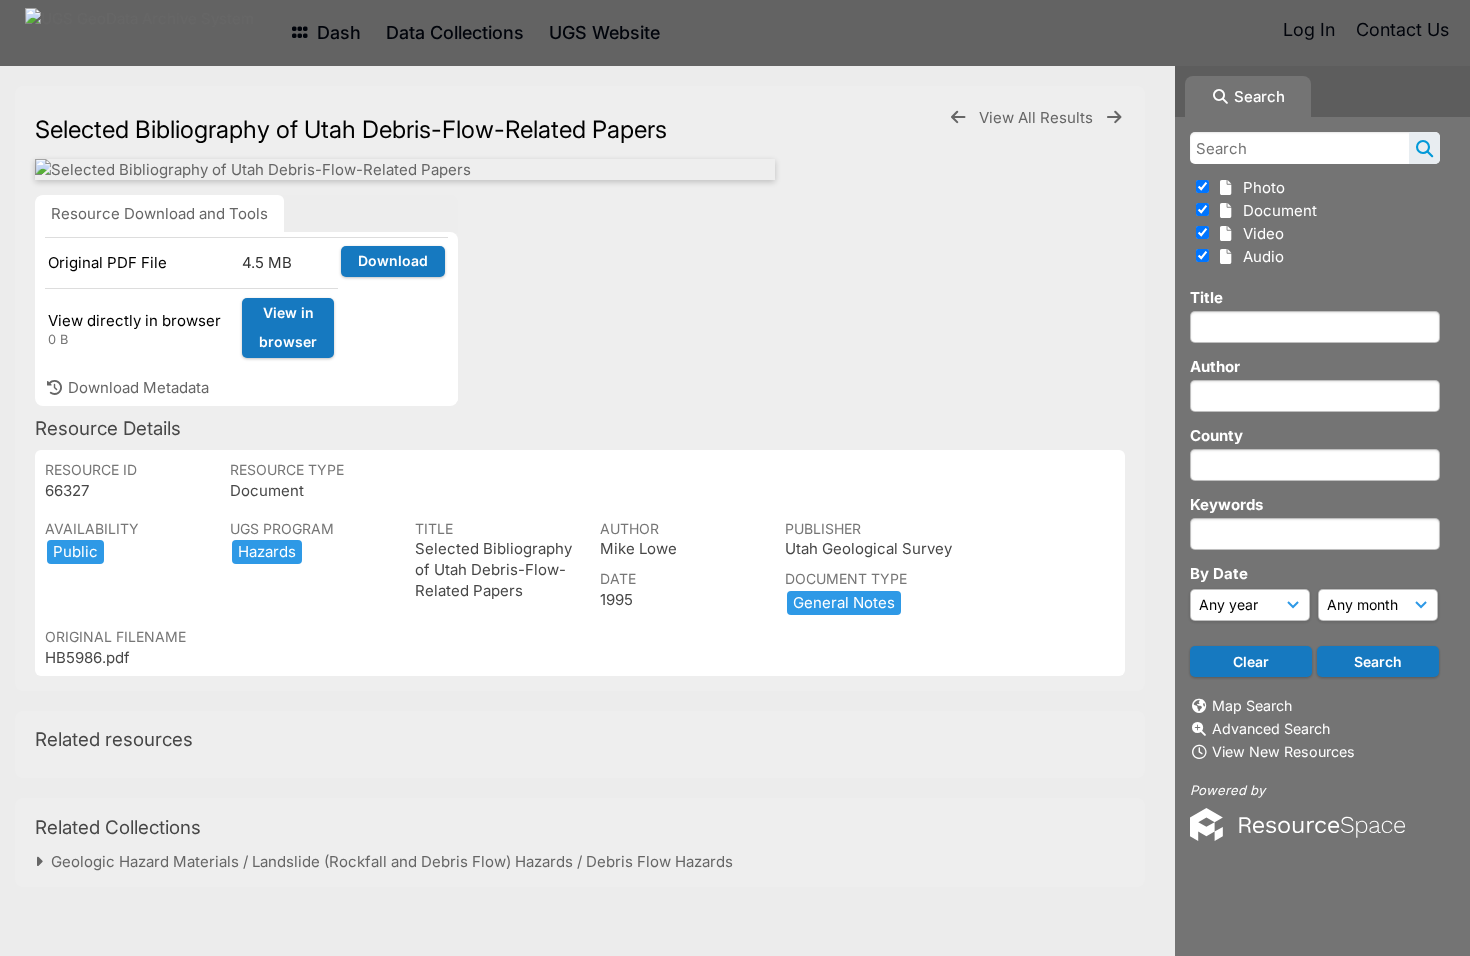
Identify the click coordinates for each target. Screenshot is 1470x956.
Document (1276, 210)
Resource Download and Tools (159, 213)
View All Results (1038, 117)
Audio (1259, 256)
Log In (1309, 29)
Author (1215, 366)
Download (393, 260)
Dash (336, 32)
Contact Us (1402, 29)
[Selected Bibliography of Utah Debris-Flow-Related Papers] (405, 169)
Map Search (1252, 705)
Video (1259, 233)
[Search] (1424, 148)
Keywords (1226, 504)
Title (1206, 297)
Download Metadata (136, 387)
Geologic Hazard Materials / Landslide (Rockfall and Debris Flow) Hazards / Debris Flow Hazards (388, 861)
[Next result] (1114, 117)
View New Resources (1283, 751)
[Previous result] (958, 117)
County (1216, 435)
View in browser (288, 327)
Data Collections (455, 32)
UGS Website (604, 32)
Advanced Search (1271, 728)
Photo (1260, 187)
